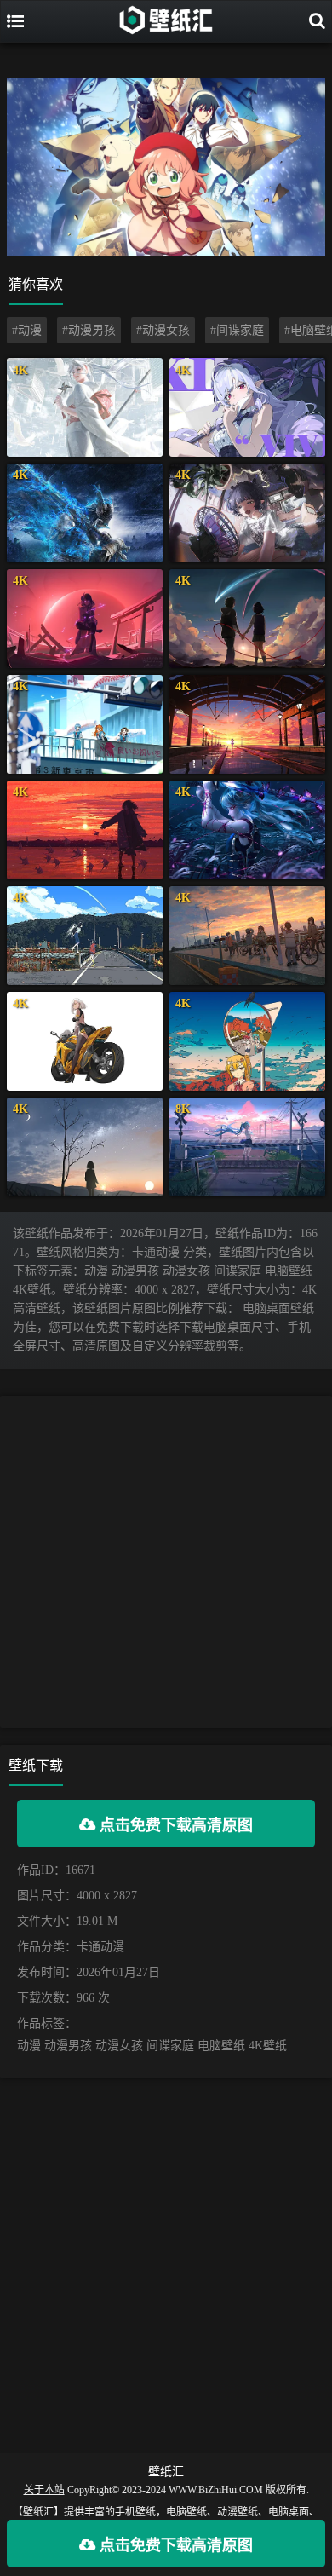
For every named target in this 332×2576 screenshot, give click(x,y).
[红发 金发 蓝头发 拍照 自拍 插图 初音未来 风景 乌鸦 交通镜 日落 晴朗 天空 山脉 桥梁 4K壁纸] (247, 1041)
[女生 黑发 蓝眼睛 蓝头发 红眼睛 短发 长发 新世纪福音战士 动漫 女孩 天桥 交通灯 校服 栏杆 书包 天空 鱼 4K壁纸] (85, 724)
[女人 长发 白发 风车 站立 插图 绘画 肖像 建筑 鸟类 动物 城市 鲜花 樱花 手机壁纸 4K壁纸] (85, 407)
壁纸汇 (166, 2472)
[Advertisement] (166, 1562)
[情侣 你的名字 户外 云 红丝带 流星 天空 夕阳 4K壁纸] (247, 619)
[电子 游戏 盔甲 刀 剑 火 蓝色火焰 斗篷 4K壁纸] (85, 513)
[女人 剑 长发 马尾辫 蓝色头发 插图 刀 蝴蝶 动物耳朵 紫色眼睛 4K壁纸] (247, 830)
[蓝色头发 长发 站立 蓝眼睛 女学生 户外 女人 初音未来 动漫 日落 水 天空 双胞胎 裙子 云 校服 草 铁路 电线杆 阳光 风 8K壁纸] (247, 1147)
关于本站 (44, 2490)
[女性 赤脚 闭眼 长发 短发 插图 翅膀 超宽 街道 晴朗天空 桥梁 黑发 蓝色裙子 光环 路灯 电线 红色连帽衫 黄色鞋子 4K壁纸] (85, 936)
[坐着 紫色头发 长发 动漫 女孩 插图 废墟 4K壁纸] (85, 619)
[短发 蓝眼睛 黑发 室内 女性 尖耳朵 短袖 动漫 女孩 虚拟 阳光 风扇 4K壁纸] (247, 513)
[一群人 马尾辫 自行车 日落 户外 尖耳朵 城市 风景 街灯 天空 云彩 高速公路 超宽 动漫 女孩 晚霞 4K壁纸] (247, 936)
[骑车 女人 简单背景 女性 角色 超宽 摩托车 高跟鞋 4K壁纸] (85, 1041)
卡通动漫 (100, 1947)
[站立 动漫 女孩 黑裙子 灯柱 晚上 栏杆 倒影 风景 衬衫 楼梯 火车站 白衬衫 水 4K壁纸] (247, 724)
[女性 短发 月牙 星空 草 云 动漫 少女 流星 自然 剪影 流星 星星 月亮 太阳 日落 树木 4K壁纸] (85, 1147)
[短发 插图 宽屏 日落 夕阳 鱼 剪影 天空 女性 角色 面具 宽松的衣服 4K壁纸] (85, 830)
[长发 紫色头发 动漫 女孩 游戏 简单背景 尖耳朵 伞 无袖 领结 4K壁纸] (247, 407)
